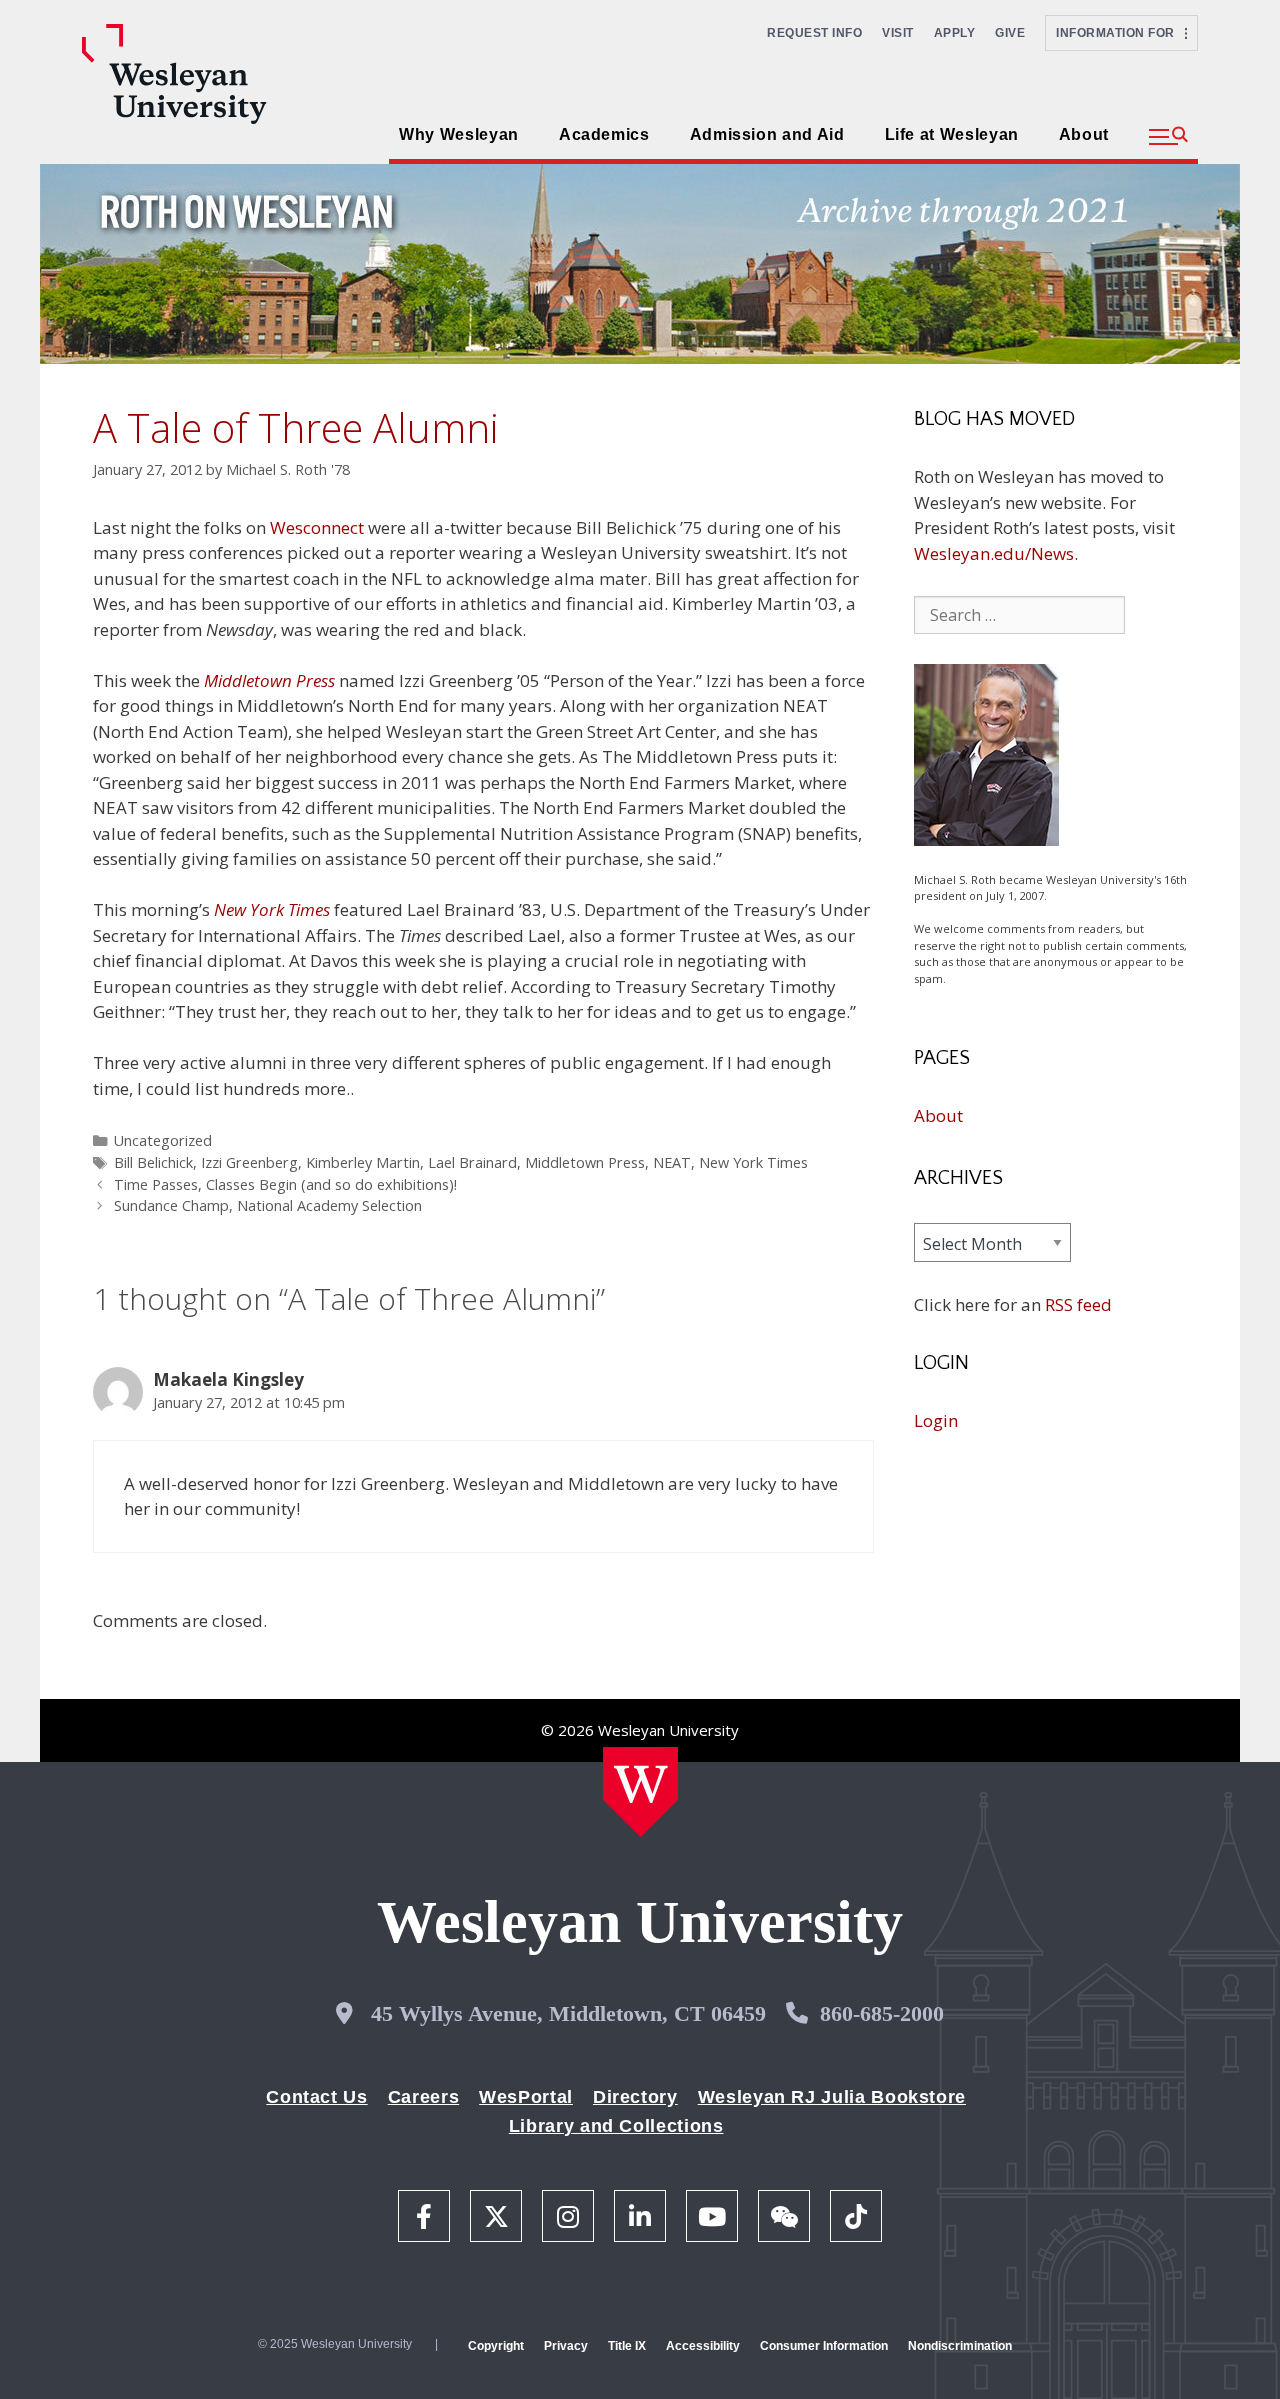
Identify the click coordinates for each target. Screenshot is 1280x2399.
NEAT (672, 1162)
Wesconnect (317, 527)
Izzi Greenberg (249, 1162)
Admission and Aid (767, 134)
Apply (955, 33)
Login (936, 1420)
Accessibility (703, 2346)
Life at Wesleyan (952, 134)
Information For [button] (1120, 33)
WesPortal (526, 2097)
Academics (604, 134)
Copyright (496, 2346)
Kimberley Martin (363, 1162)
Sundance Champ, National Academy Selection (268, 1205)
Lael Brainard (472, 1162)
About (1084, 134)
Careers (423, 2097)
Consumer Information (824, 2346)
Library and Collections (616, 2126)
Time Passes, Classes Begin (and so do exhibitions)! (285, 1184)
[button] (1168, 137)
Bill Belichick (153, 1162)
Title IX (627, 2346)
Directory (635, 2097)
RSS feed (1078, 1304)
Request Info (814, 33)
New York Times (753, 1162)
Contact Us (316, 2097)
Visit (898, 33)
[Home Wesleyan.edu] (640, 1792)
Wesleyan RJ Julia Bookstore (832, 2097)
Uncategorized (163, 1140)
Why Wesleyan (459, 134)
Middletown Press (269, 680)
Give (1010, 33)
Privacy (566, 2346)
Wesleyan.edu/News (994, 553)
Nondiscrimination (960, 2346)
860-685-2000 (882, 2013)
